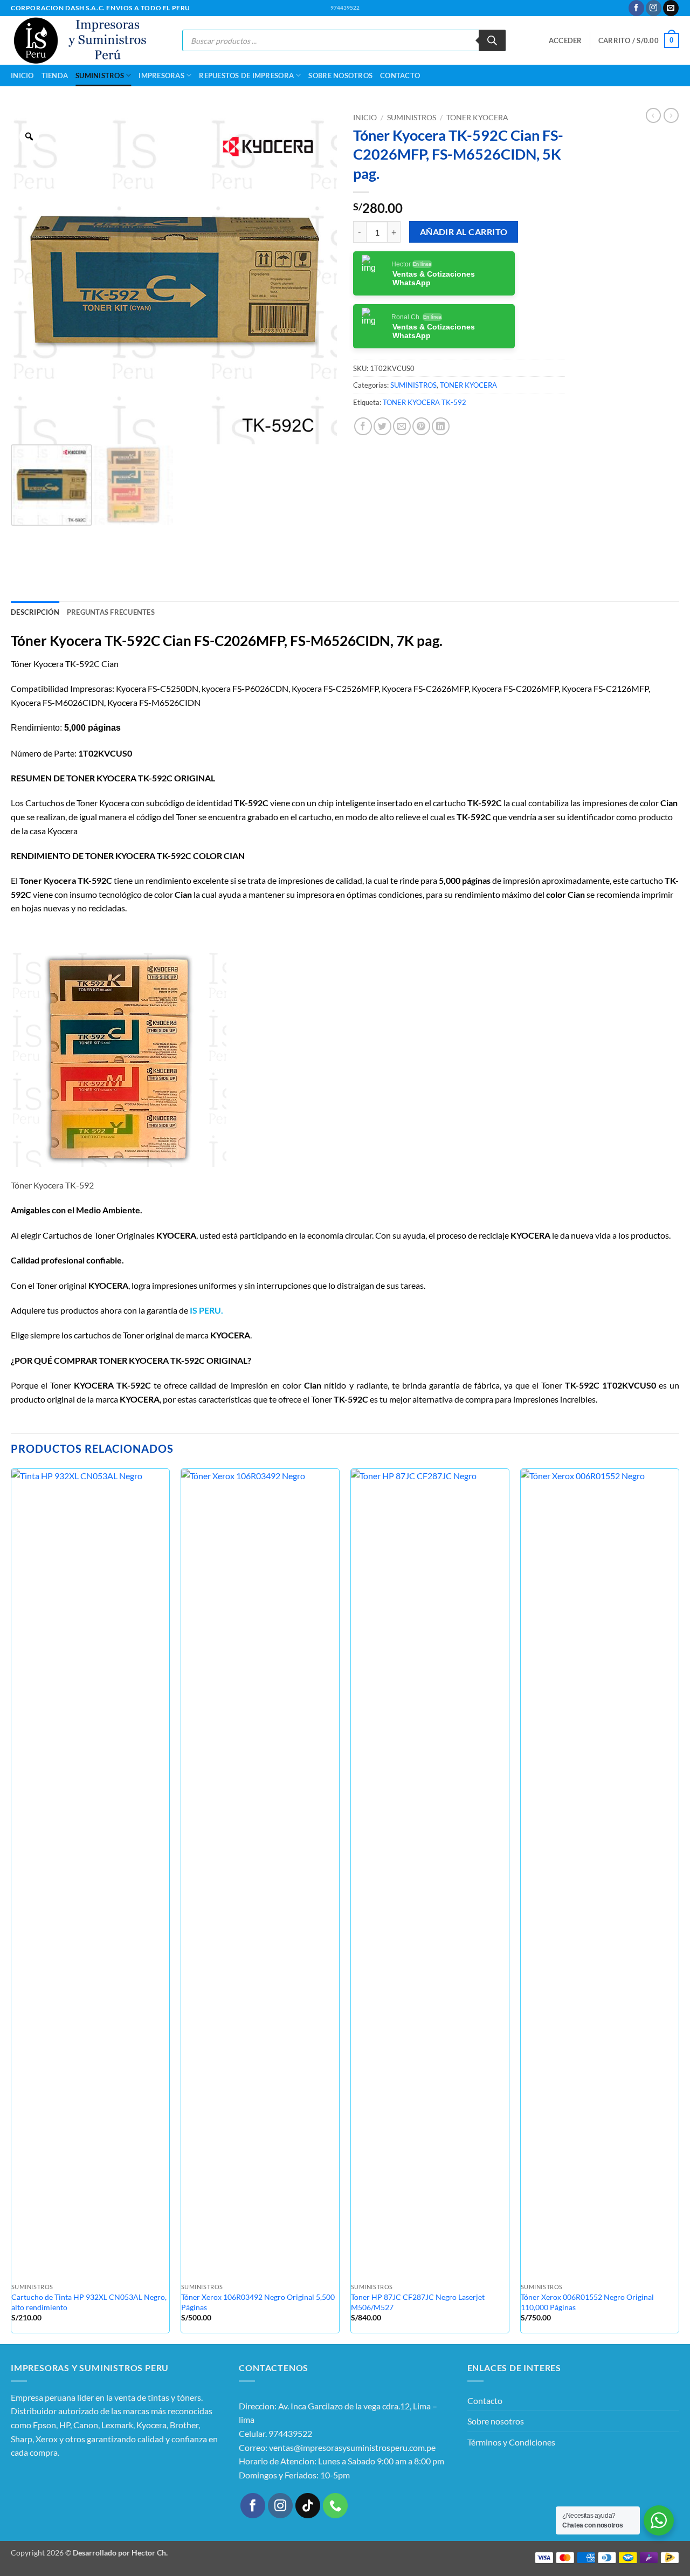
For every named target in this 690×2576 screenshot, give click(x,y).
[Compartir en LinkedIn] (441, 426)
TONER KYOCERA (477, 118)
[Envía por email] (402, 426)
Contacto (400, 75)
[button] (565, 40)
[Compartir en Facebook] (363, 426)
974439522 (345, 8)
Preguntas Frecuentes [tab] (111, 612)
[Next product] (653, 115)
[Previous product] (671, 115)
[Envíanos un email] (671, 8)
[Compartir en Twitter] (382, 426)
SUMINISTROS (100, 75)
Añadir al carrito (464, 232)
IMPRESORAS (161, 75)
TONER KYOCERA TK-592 (425, 402)
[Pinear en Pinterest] (421, 426)
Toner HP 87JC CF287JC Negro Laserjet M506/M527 (418, 2302)
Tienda (55, 75)
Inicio (22, 75)
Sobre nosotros (340, 75)
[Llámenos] (336, 2506)
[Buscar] (492, 40)
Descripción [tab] (35, 612)
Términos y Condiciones (511, 2442)
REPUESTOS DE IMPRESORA (246, 75)
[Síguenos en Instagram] (654, 8)
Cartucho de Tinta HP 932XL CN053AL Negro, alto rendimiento (89, 2302)
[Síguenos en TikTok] (308, 2506)
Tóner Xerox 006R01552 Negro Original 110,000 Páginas (587, 2302)
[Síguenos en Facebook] (636, 8)
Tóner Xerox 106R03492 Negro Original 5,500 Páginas (258, 2302)
